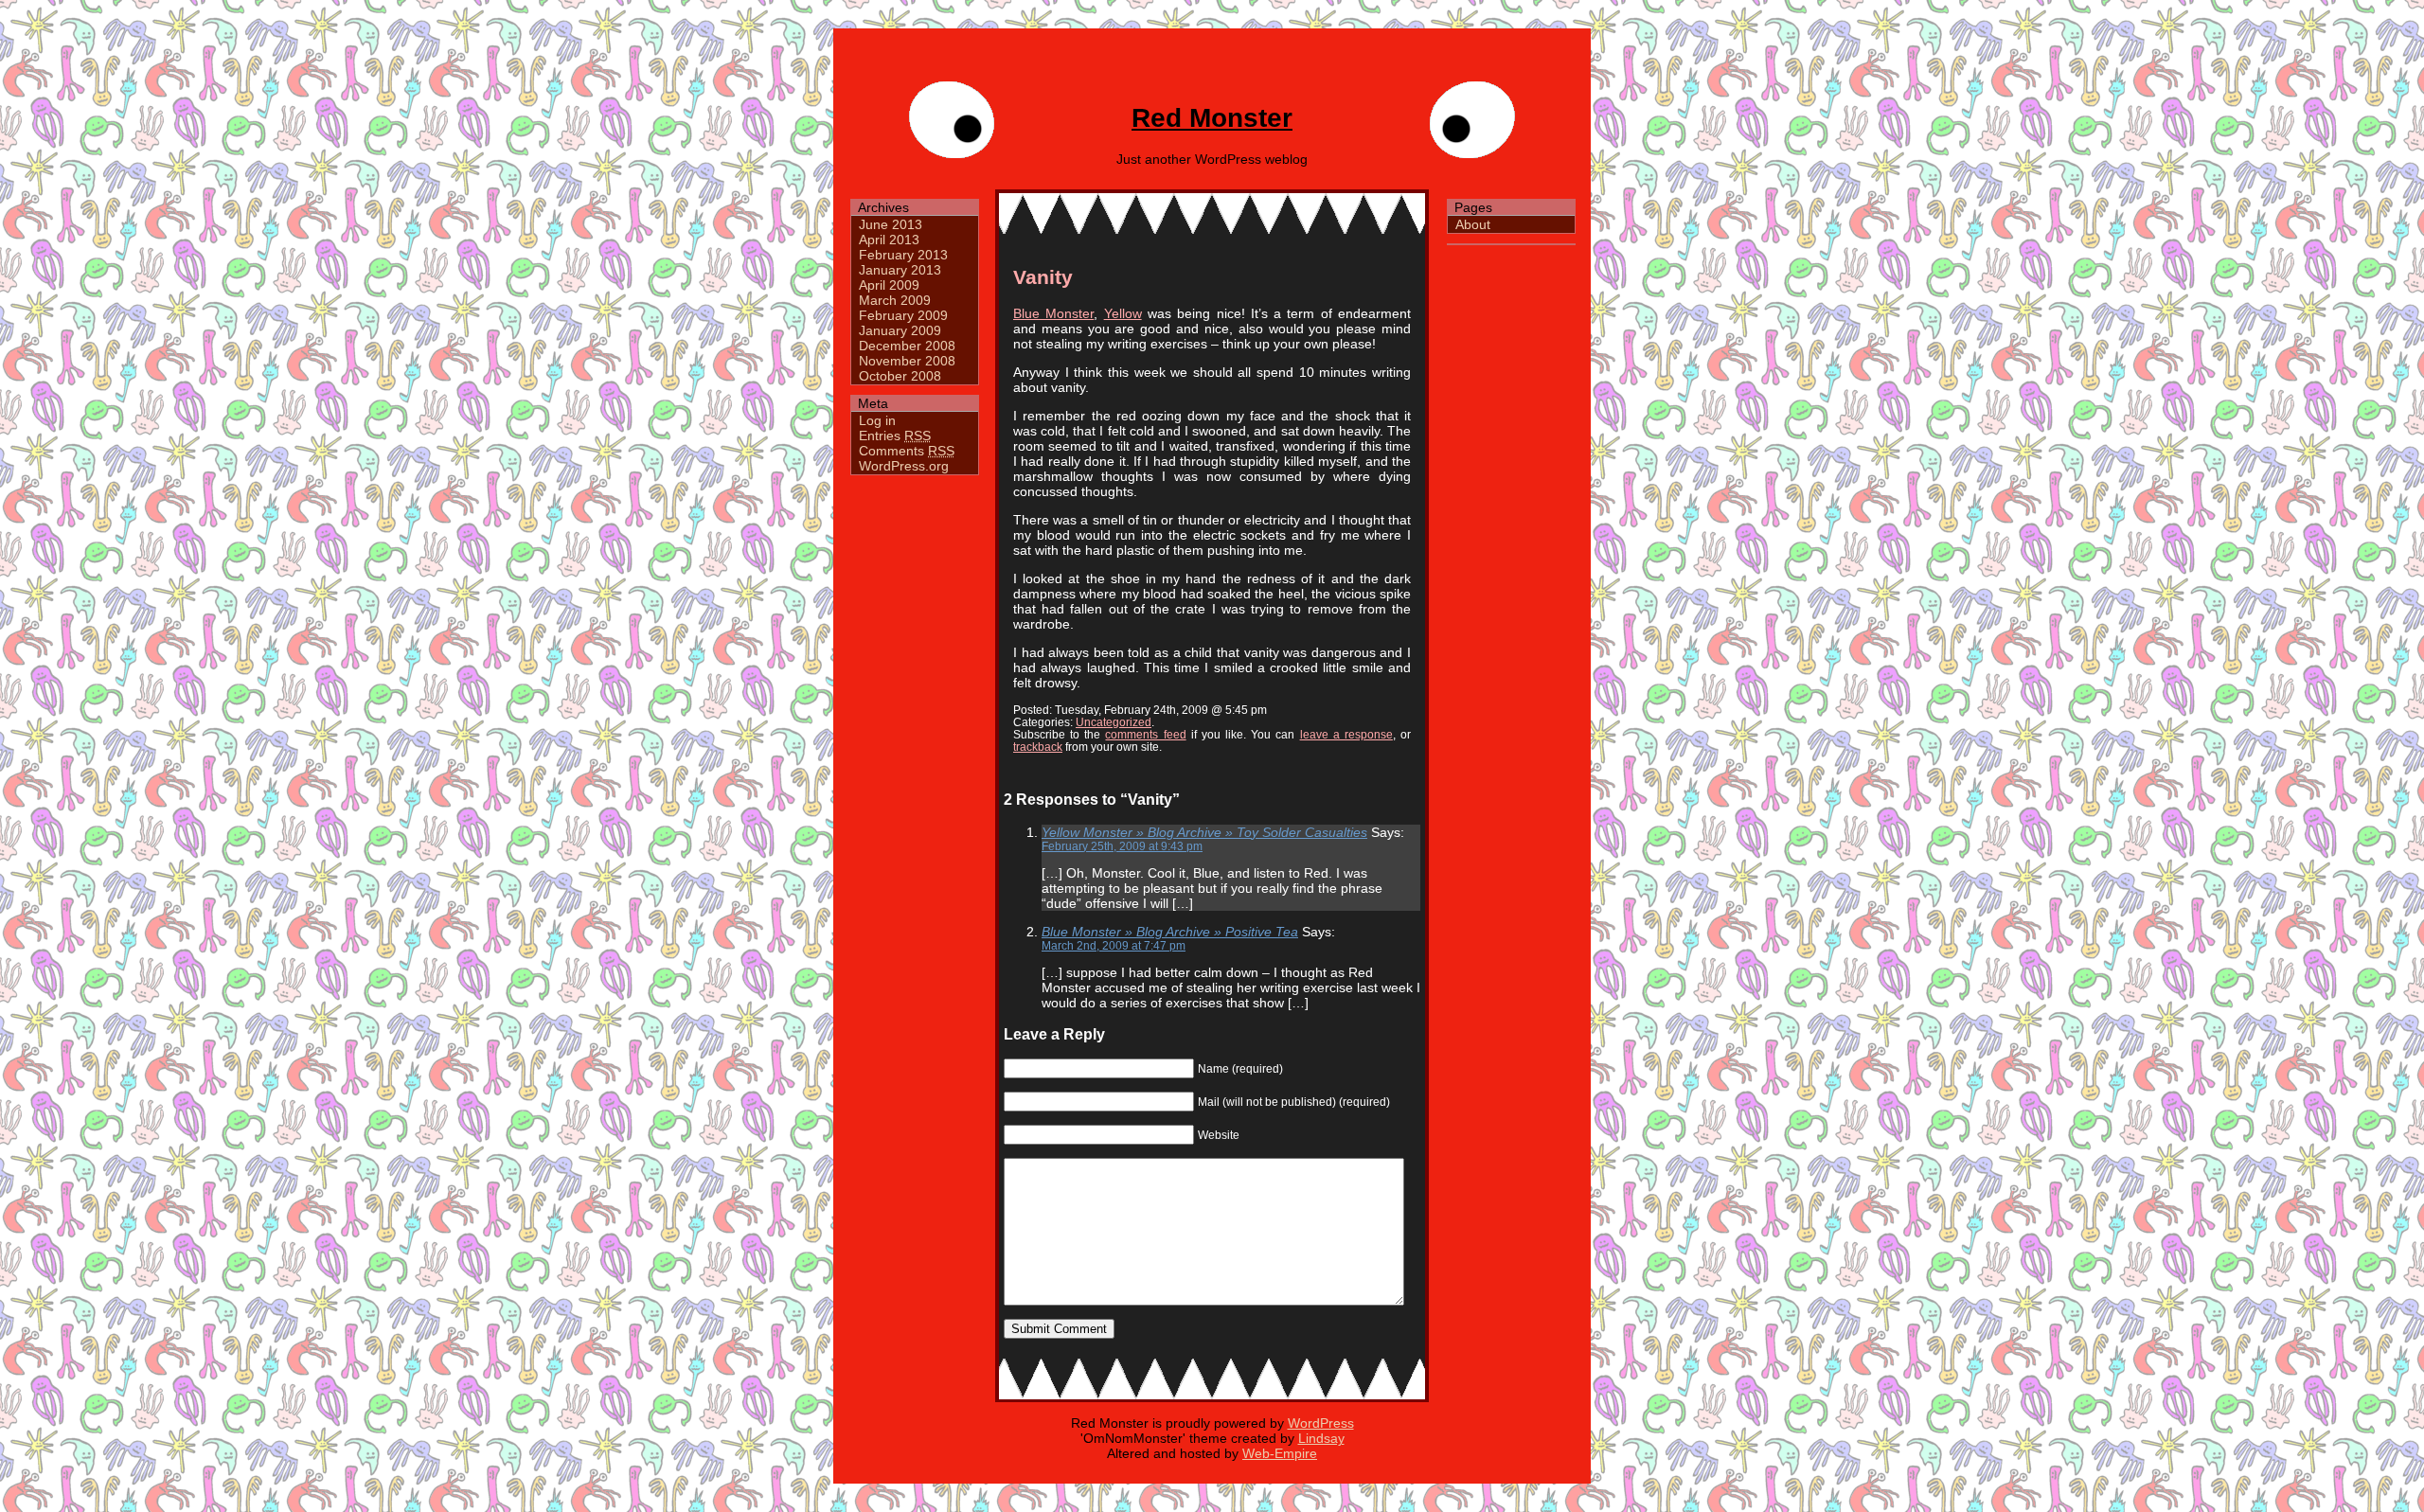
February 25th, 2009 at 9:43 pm (1122, 846)
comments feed (1145, 734)
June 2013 (891, 224)
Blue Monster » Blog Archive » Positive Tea (1170, 932)
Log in (877, 420)
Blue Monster (1053, 313)
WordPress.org (904, 466)
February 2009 (903, 315)
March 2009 (895, 300)
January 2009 (900, 330)
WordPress (1321, 1423)
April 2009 (889, 285)
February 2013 (903, 255)
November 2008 (907, 361)
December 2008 (907, 346)
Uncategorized (1114, 722)
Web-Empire (1280, 1453)
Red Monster (1212, 118)
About (1473, 224)
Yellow (1123, 313)
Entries (895, 436)
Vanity (1043, 277)
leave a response (1346, 734)
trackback (1038, 747)
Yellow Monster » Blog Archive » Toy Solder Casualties (1204, 832)
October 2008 (900, 376)
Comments (907, 451)
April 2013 (889, 240)
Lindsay (1321, 1438)
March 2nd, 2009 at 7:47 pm (1114, 945)
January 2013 (900, 270)
